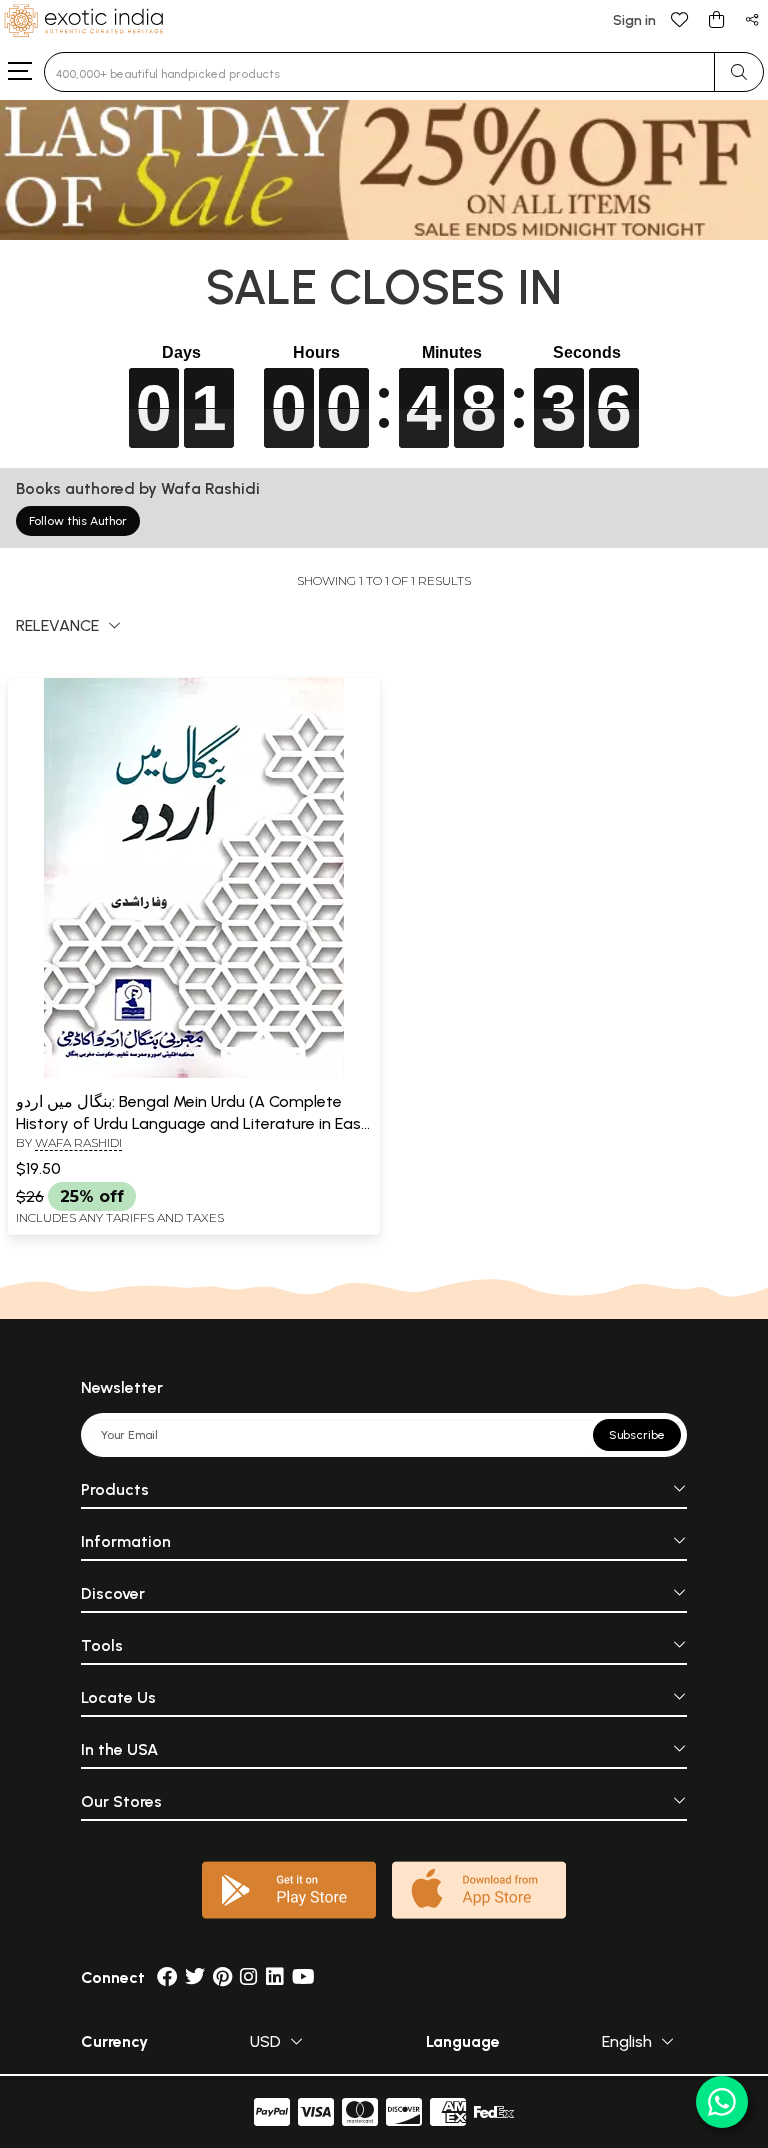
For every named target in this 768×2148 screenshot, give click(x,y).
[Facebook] (167, 1977)
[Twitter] (195, 1977)
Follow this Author (78, 521)
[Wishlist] (680, 18)
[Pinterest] (222, 1977)
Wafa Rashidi (78, 1142)
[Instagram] (249, 1977)
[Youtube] (303, 1977)
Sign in (634, 20)
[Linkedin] (275, 1977)
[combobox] (379, 72)
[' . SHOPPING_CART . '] (716, 18)
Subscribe (637, 1435)
